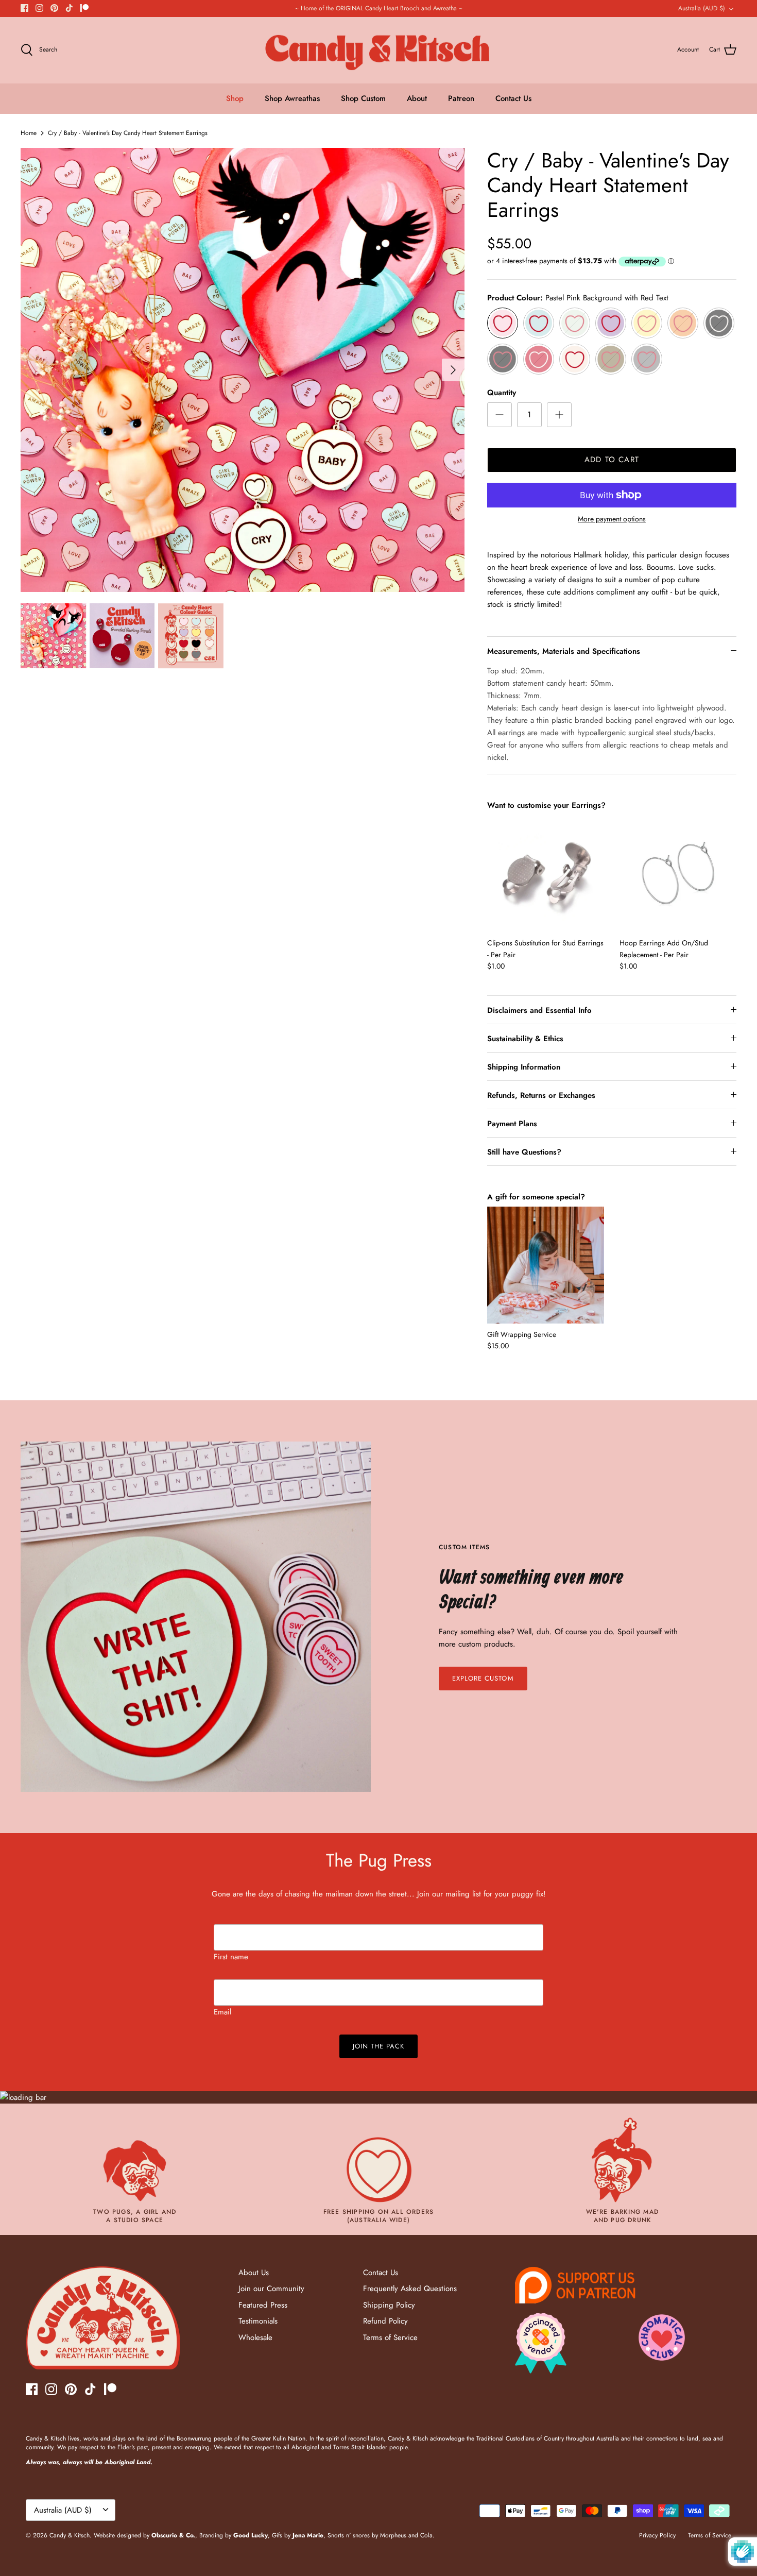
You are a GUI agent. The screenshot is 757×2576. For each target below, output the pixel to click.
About (417, 98)
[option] (243, 370)
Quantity (502, 393)
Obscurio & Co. (173, 2535)
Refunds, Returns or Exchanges (541, 1095)
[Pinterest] (54, 8)
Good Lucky (251, 2535)
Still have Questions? (524, 1152)
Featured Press (263, 2305)
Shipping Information (524, 1067)
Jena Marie (308, 2535)
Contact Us (513, 98)
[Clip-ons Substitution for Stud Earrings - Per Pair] (546, 874)
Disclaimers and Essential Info (539, 1010)
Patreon (461, 98)
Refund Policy (385, 2321)
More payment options (612, 519)
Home (29, 133)
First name (231, 1957)
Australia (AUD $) (702, 8)
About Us (254, 2273)
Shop (235, 98)
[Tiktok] (69, 8)
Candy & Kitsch (70, 2535)
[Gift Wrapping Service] (546, 1265)
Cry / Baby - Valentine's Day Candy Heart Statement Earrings (128, 133)
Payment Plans (512, 1124)
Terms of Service (390, 2337)
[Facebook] (24, 8)
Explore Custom (483, 1678)
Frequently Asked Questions (410, 2289)
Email (222, 2012)
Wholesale (255, 2337)
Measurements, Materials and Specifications (564, 651)
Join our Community (271, 2289)
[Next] (453, 370)
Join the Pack (379, 2046)
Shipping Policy (389, 2305)
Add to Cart (612, 460)
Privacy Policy (657, 2535)
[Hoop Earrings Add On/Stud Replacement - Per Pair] (678, 874)
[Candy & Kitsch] (379, 50)
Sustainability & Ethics (525, 1039)
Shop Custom (363, 98)
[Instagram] (39, 8)
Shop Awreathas (292, 98)
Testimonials (258, 2321)
